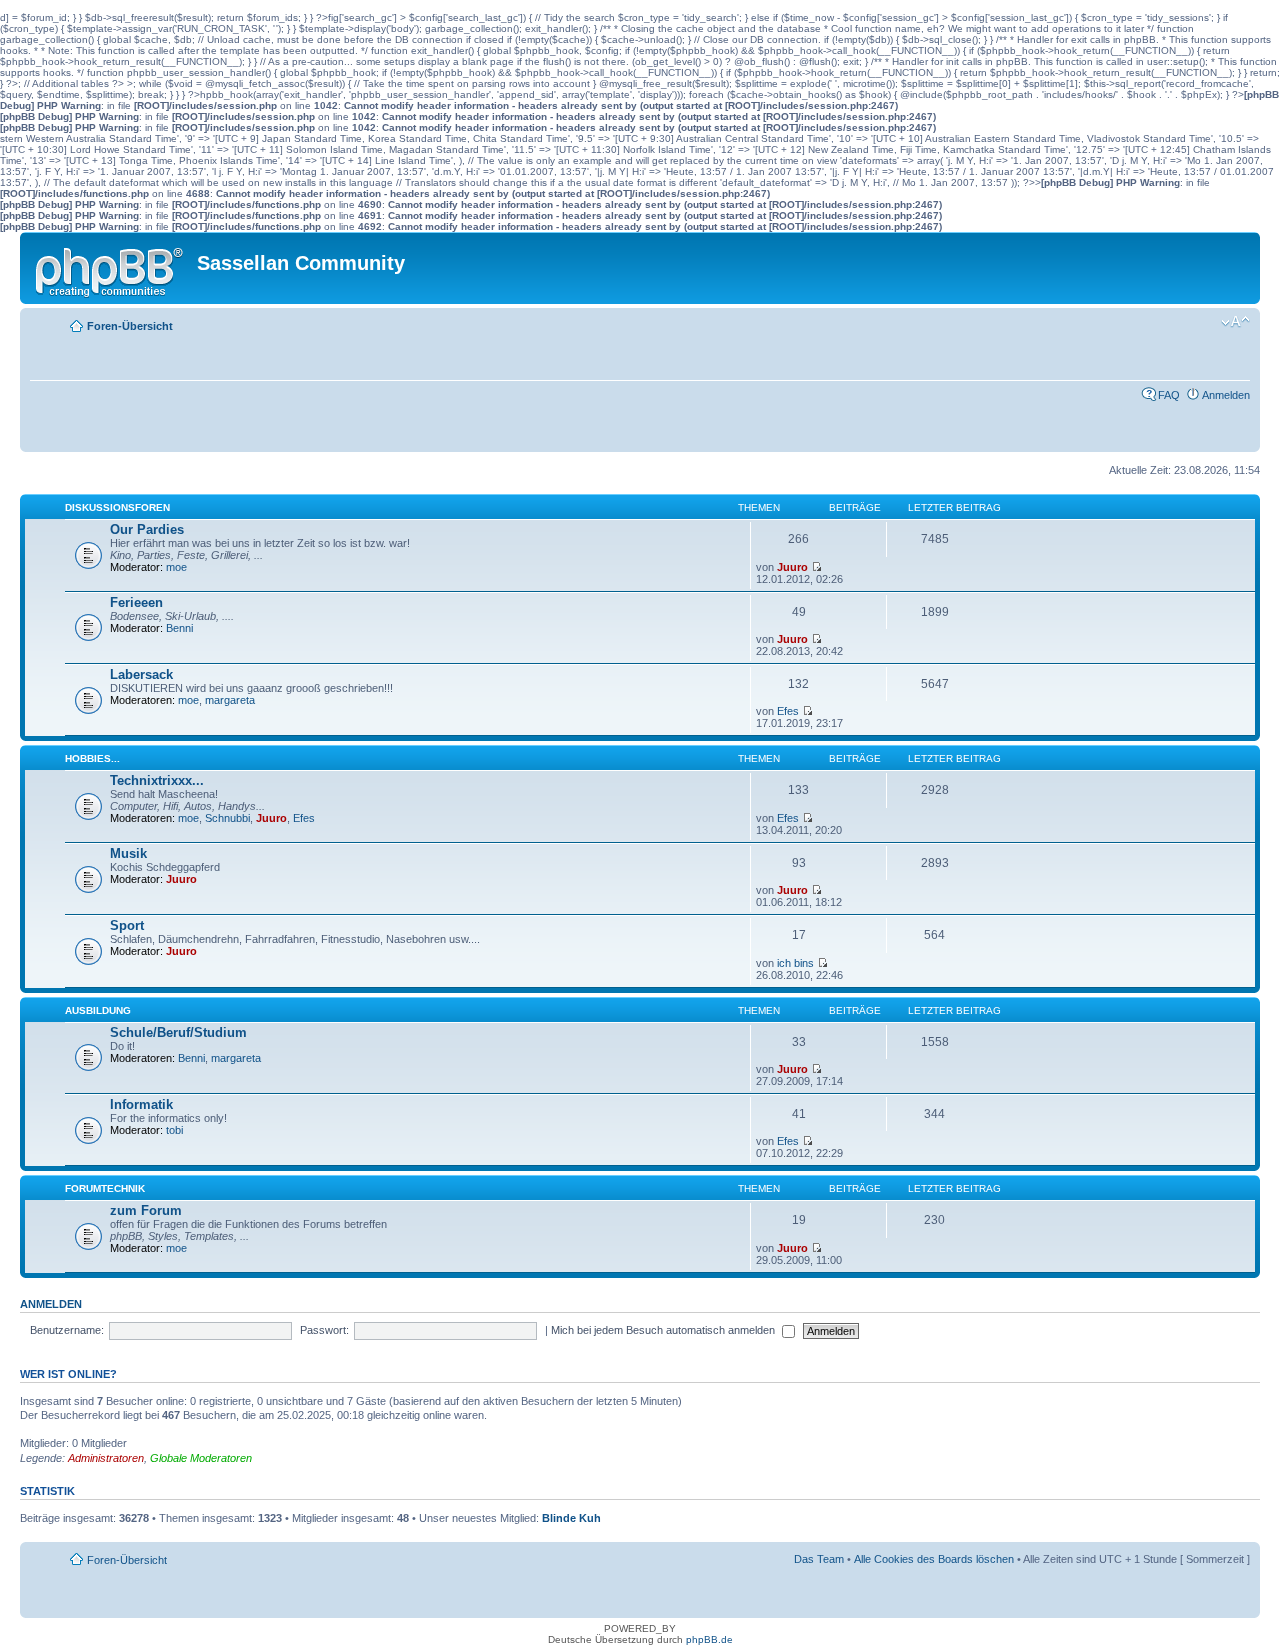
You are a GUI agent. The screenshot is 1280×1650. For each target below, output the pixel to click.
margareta (230, 700)
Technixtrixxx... (157, 780)
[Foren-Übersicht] (111, 268)
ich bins (795, 963)
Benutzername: (67, 1330)
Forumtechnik (105, 1188)
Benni (179, 628)
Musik (128, 853)
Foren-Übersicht (130, 326)
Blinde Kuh (571, 1518)
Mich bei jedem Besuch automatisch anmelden (664, 1330)
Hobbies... (92, 758)
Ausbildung (98, 1010)
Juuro (792, 567)
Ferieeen (136, 602)
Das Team (819, 1559)
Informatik (141, 1104)
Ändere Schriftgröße (1235, 322)
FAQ (1169, 395)
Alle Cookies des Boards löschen (934, 1559)
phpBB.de (709, 1639)
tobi (174, 1130)
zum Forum (146, 1210)
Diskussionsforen (117, 507)
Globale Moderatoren (201, 1458)
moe (176, 567)
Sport (127, 925)
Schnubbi (227, 818)
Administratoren (106, 1458)
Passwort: (324, 1330)
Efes (788, 711)
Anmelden (1226, 395)
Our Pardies (147, 529)
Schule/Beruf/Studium (178, 1032)
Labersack (141, 674)
